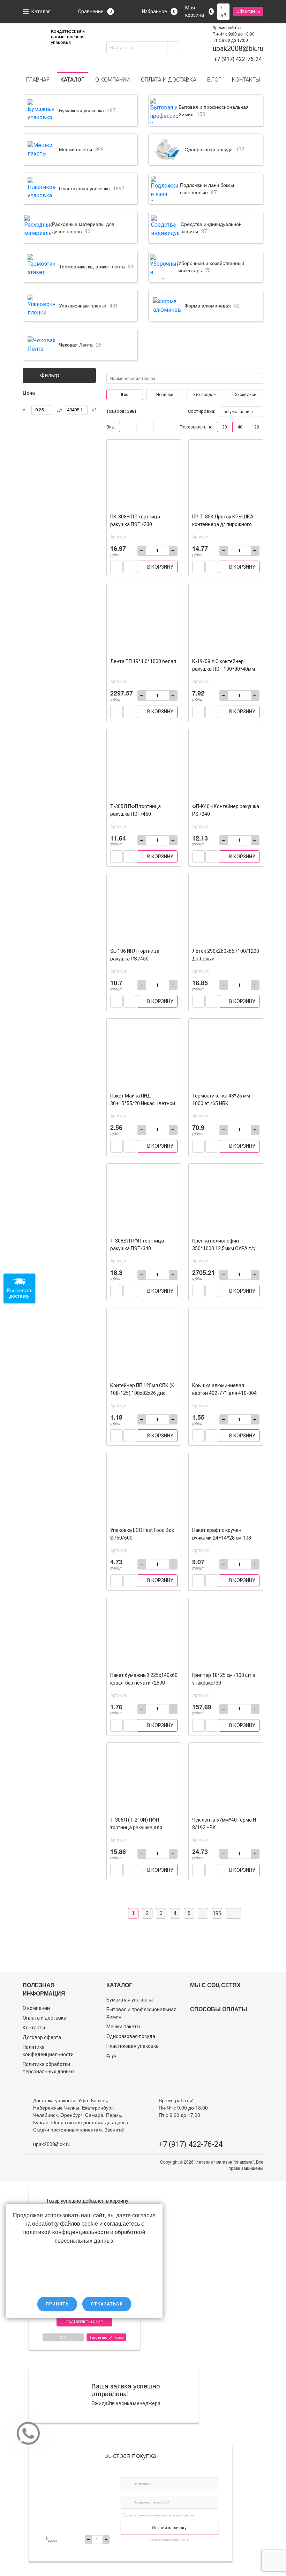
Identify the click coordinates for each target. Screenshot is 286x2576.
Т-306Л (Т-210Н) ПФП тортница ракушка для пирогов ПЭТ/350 (136, 1827)
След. (234, 1913)
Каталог (41, 12)
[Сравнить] (116, 567)
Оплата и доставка (169, 80)
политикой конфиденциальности (66, 2232)
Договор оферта (42, 2037)
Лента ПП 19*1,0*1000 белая (143, 661)
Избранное (159, 12)
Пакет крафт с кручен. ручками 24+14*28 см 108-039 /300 (223, 1538)
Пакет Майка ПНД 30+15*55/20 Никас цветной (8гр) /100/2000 (143, 1103)
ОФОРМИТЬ (248, 12)
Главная (38, 80)
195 (217, 1913)
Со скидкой (245, 395)
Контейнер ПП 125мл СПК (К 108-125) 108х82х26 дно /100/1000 (142, 1393)
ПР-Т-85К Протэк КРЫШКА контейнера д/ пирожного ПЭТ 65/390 (223, 524)
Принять (57, 2304)
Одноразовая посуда (131, 2036)
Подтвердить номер (84, 2322)
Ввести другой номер (106, 2337)
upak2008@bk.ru (238, 48)
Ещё (111, 2057)
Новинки (165, 395)
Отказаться (107, 2304)
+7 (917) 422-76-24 (191, 2144)
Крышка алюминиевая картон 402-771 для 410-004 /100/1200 (224, 1393)
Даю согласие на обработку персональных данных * (161, 2515)
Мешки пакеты (123, 2027)
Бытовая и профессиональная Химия (141, 2013)
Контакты (246, 80)
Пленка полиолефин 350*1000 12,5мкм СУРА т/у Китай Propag (224, 1248)
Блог (214, 80)
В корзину (160, 567)
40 (240, 427)
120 (255, 427)
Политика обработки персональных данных (49, 2068)
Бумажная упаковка (130, 2000)
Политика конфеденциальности (48, 2051)
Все (125, 395)
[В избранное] (130, 567)
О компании (112, 80)
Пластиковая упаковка (133, 2046)
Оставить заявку (169, 2528)
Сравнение (95, 12)
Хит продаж (205, 395)
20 (225, 427)
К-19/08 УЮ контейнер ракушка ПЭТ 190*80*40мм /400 (224, 669)
